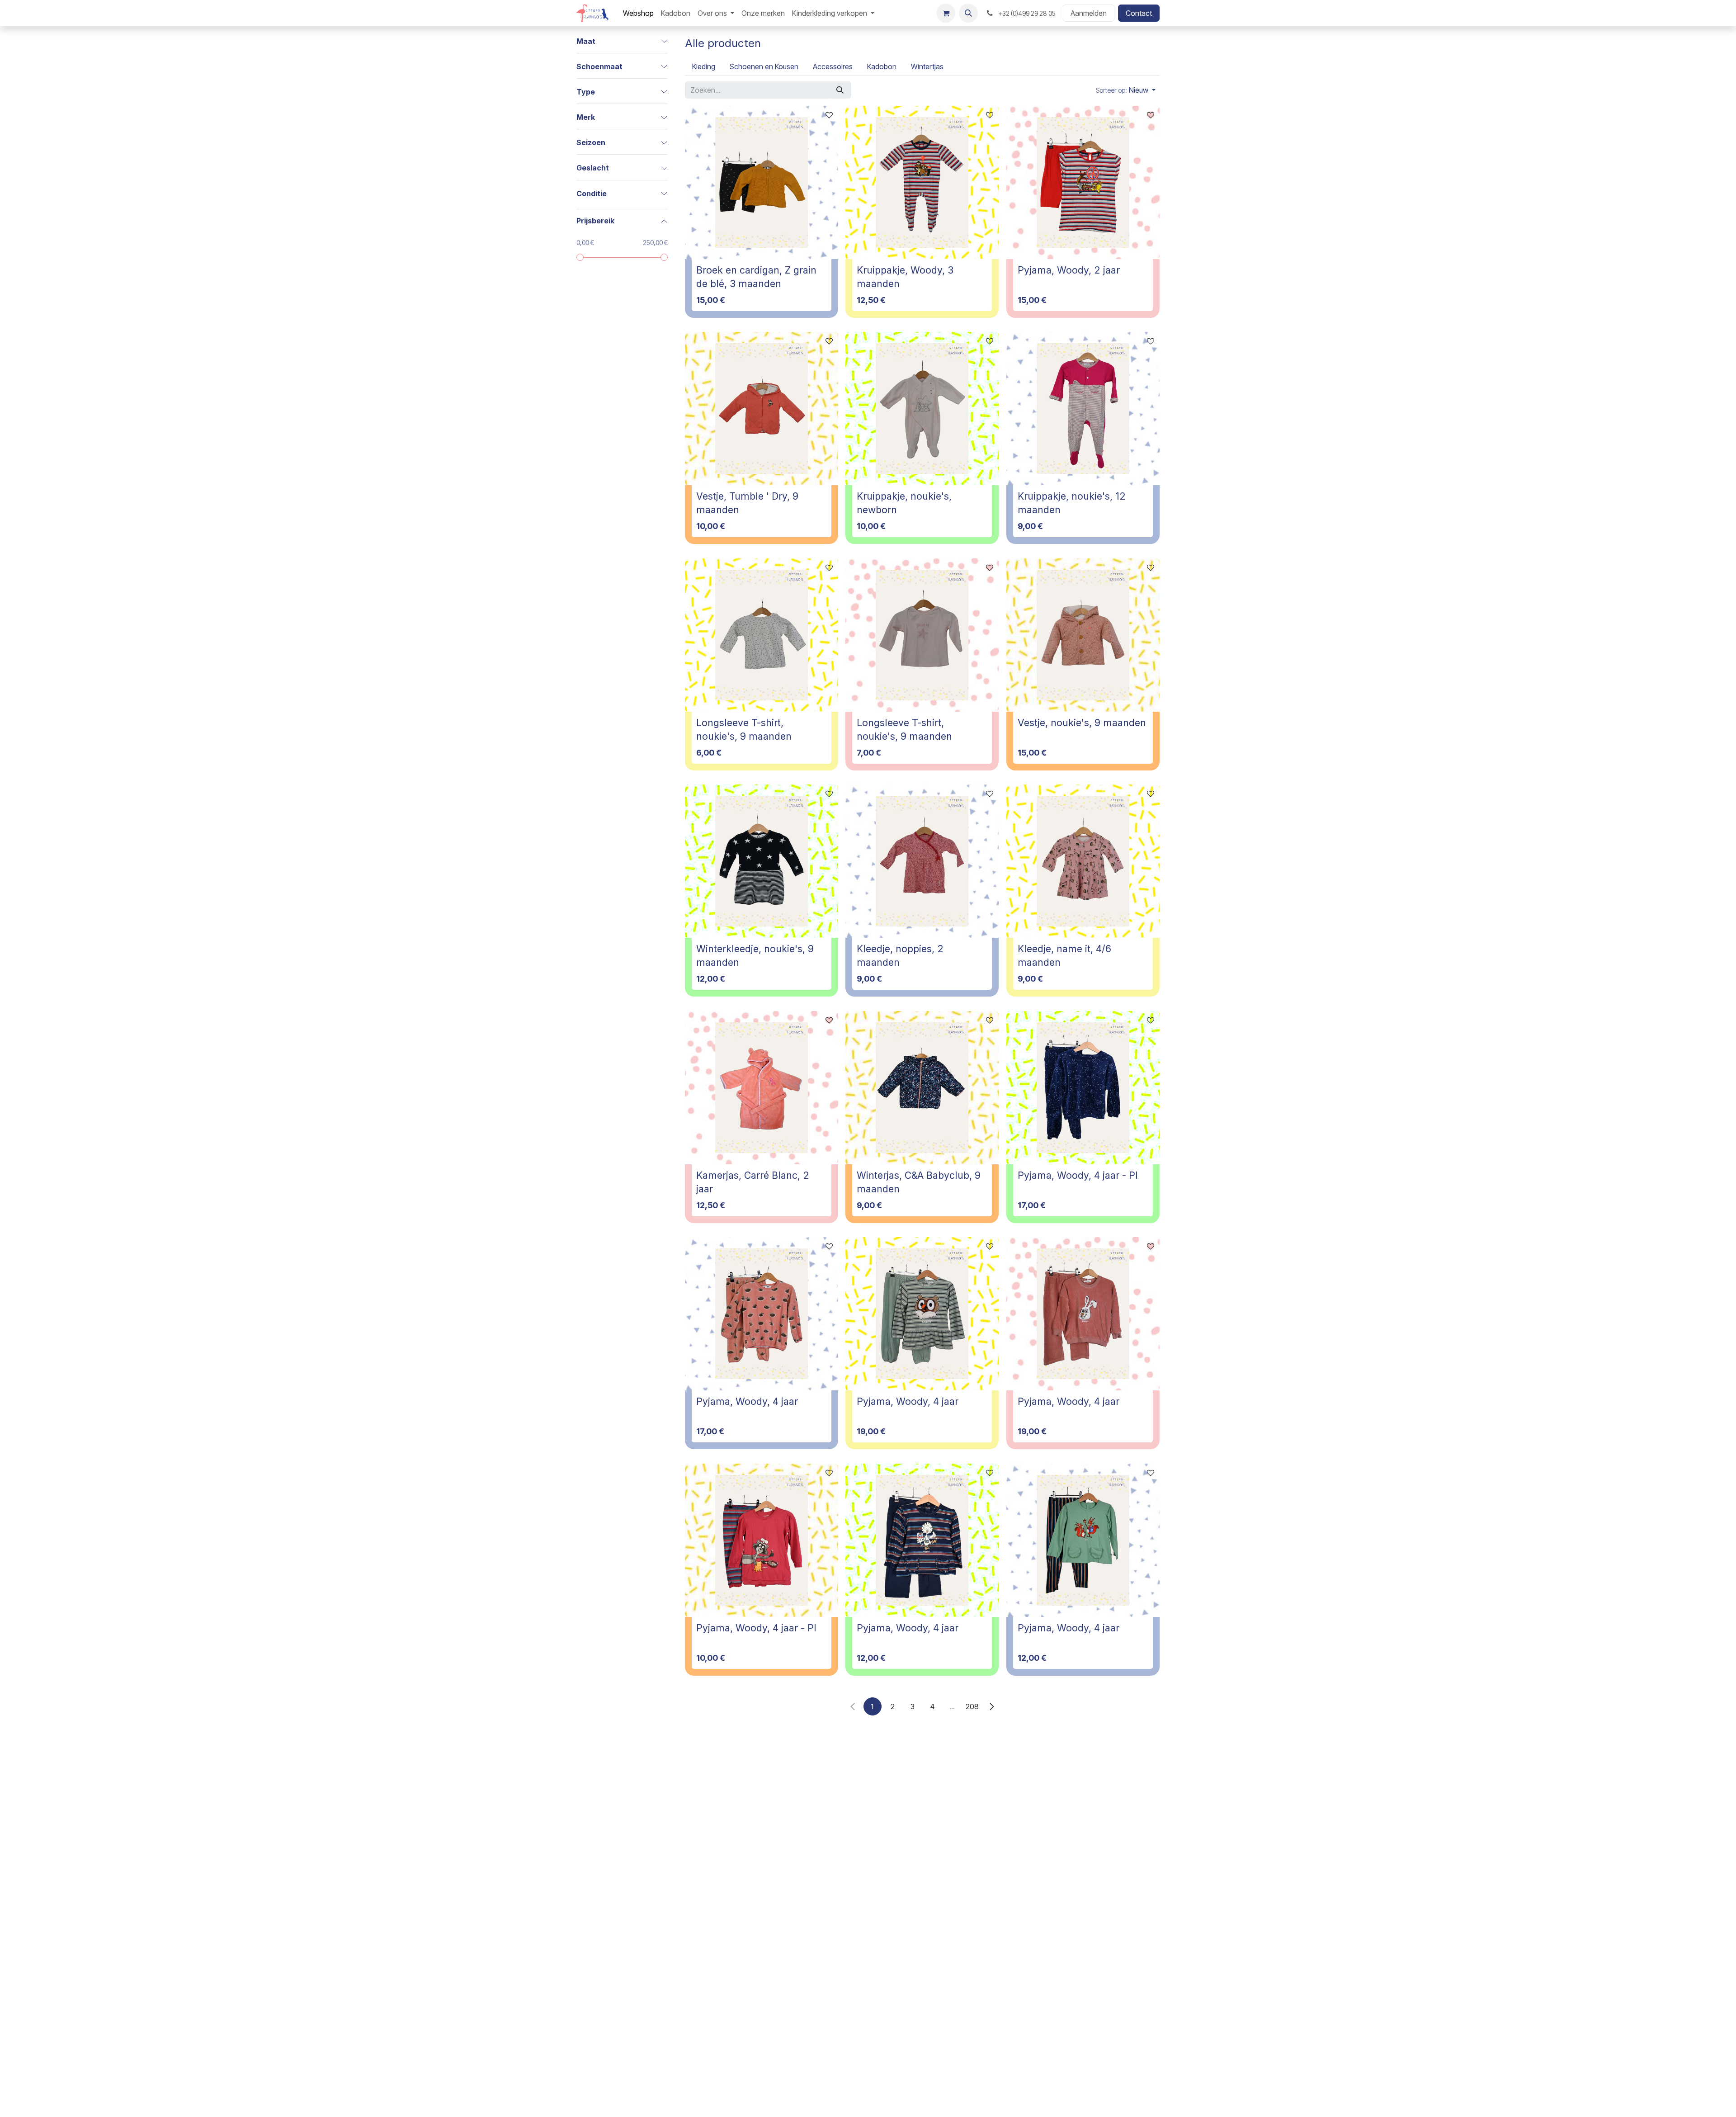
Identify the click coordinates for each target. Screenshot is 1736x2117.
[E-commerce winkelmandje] (946, 13)
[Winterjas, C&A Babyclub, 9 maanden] (922, 1088)
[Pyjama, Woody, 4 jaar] (762, 1314)
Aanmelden (1089, 13)
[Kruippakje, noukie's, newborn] (922, 409)
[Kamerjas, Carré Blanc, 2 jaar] (762, 1088)
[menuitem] (638, 13)
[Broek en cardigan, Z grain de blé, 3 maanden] (762, 182)
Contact (1139, 13)
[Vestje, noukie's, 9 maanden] (1083, 635)
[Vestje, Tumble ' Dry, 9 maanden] (762, 409)
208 (972, 1706)
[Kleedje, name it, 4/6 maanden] (1083, 861)
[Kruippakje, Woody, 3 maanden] (922, 182)
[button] (968, 13)
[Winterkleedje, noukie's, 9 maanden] (762, 861)
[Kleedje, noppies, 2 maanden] (922, 861)
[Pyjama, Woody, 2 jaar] (1083, 182)
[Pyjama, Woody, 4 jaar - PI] (1083, 1088)
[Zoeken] (840, 90)
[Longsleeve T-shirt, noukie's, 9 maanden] (762, 635)
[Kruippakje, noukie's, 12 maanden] (1083, 409)
